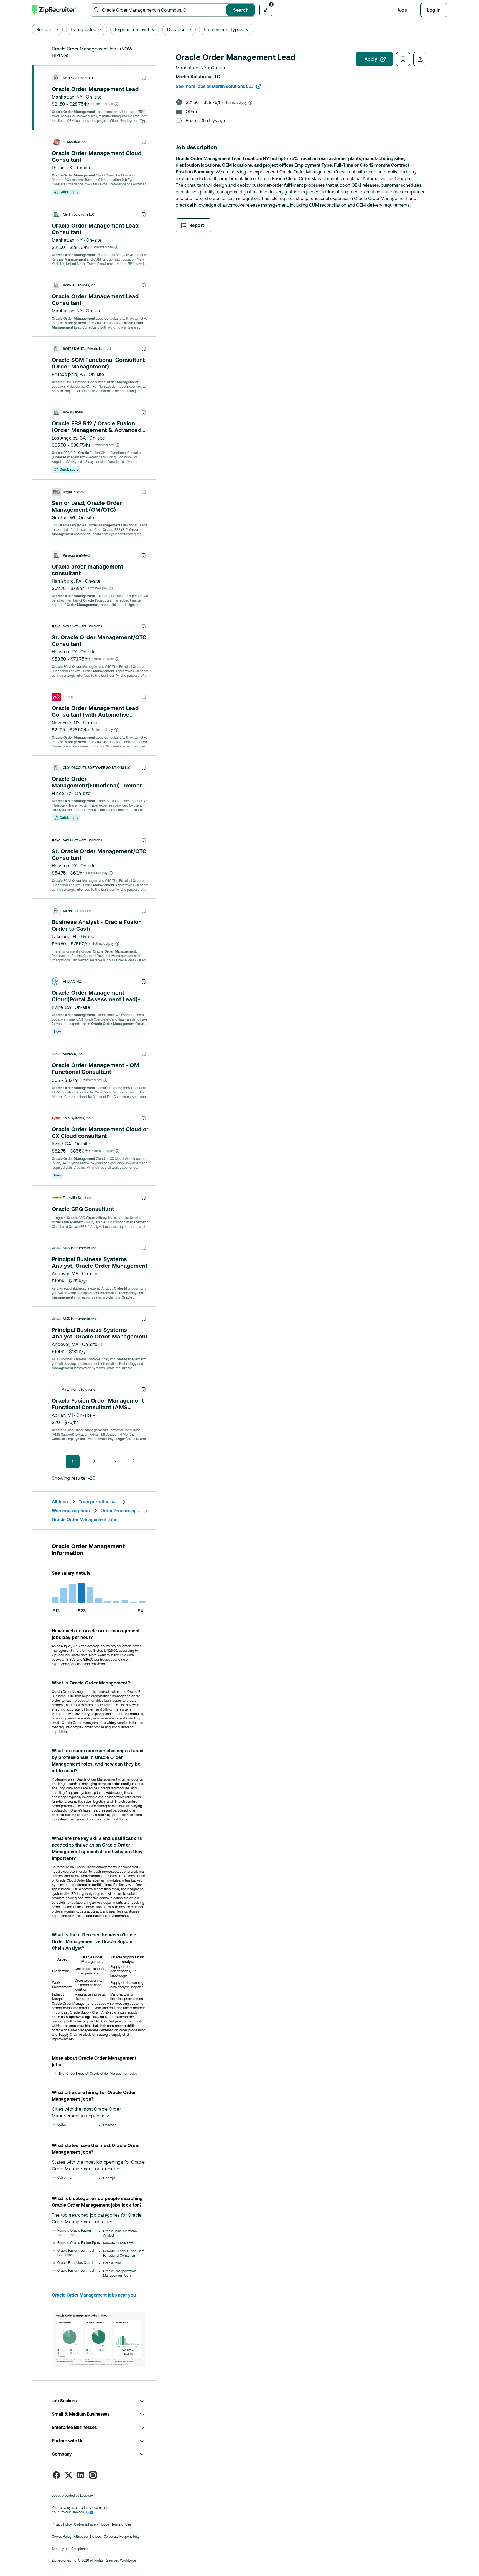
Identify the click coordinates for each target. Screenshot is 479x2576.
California (64, 2178)
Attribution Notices (88, 2537)
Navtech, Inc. (73, 1054)
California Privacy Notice (92, 2524)
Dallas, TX (62, 168)
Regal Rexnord (74, 492)
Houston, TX (64, 652)
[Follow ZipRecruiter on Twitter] (68, 2475)
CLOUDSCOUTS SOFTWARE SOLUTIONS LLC (97, 768)
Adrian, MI (62, 1415)
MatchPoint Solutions (78, 1390)
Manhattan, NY (67, 97)
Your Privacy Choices (68, 2512)
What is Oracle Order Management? (91, 1683)
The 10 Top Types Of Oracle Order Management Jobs (98, 2074)
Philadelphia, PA (68, 374)
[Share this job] (420, 59)
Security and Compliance (70, 2549)
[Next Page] (133, 1461)
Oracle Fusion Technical (76, 2271)
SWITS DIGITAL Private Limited (87, 349)
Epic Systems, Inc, (77, 1118)
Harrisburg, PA (67, 581)
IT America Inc (74, 142)
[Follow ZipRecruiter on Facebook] (56, 2475)
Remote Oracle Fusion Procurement (74, 2233)
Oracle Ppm (112, 2263)
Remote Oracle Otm (118, 2243)
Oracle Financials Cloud (75, 2263)
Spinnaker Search (77, 911)
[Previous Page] (55, 1461)
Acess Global (73, 412)
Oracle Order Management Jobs (85, 1519)
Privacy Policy (62, 2524)
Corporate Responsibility (122, 2537)
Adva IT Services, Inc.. (80, 285)
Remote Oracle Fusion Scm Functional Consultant (124, 2253)
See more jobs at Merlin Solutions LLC (215, 86)
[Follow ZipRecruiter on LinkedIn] (81, 2475)
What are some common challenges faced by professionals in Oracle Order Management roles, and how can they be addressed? (98, 1761)
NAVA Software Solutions (82, 626)
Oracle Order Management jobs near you (94, 2295)
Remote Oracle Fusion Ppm (78, 2243)
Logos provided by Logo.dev (73, 2496)
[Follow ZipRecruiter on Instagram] (93, 2475)
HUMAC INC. (72, 982)
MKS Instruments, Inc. (80, 1248)
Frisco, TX (62, 793)
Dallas (62, 2125)
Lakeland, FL (65, 936)
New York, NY (66, 723)
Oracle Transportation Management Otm (120, 2273)
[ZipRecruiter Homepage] (54, 10)
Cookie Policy (62, 2537)
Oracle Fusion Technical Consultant (76, 2253)
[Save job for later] (144, 78)
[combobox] (163, 10)
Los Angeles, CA (69, 438)
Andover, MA (65, 1274)
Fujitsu (68, 697)
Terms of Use (121, 2524)
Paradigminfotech (77, 555)
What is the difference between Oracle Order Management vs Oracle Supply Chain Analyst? (94, 1941)
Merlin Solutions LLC (79, 78)
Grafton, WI (63, 517)
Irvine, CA (62, 1007)
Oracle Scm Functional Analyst (120, 2233)
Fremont (109, 2125)
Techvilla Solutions (78, 1198)
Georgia (109, 2178)
